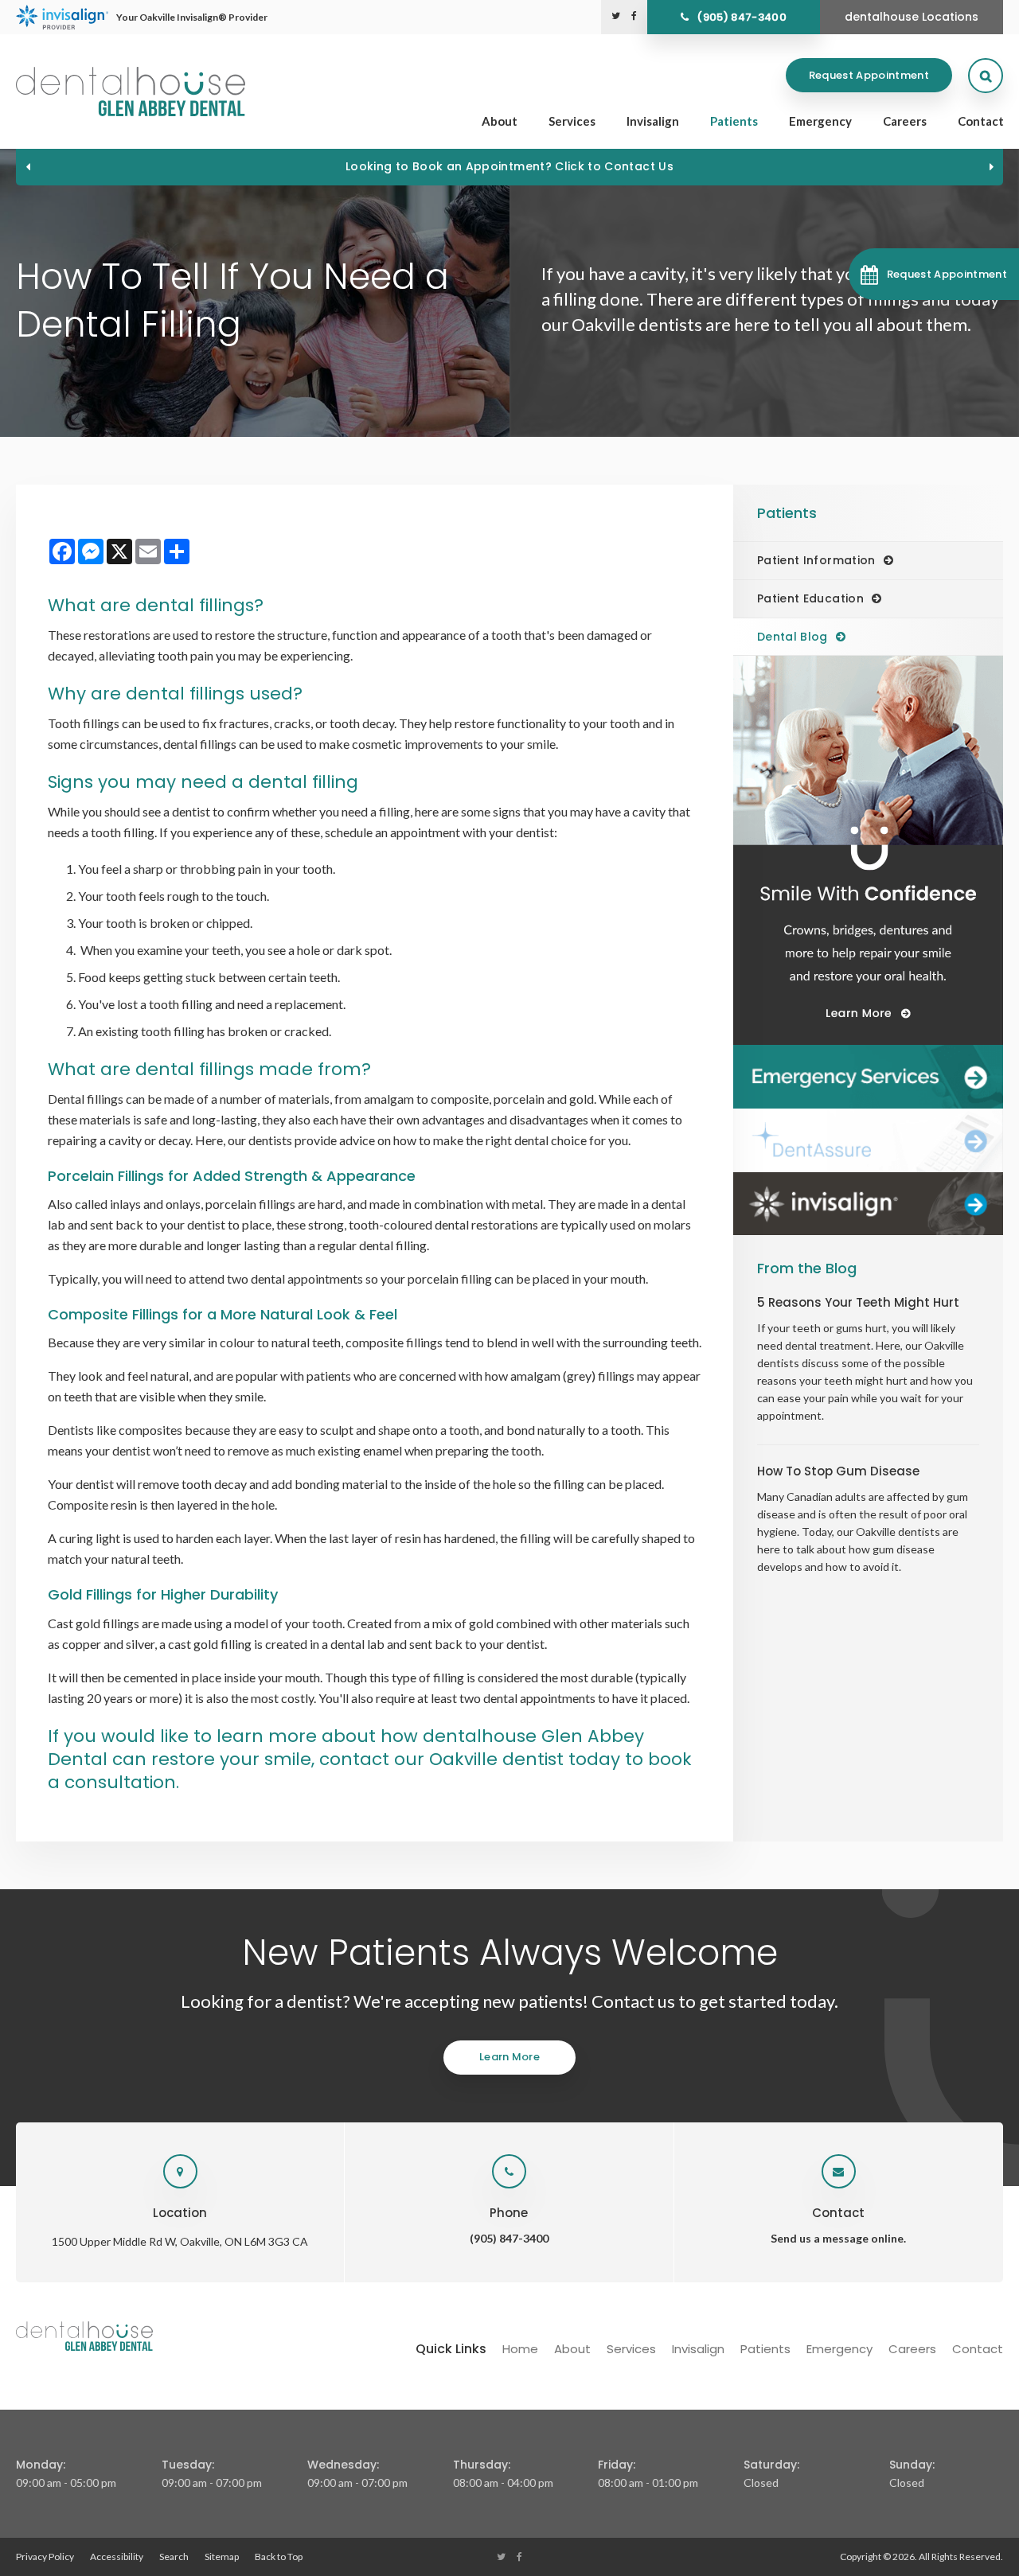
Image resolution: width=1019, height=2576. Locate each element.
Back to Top (279, 2557)
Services (572, 121)
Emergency (820, 121)
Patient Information (816, 560)
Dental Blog (793, 637)
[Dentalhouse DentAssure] (868, 1140)
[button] (934, 274)
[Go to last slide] (28, 166)
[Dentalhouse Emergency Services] (868, 1077)
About (500, 121)
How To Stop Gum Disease (838, 1471)
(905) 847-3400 (742, 17)
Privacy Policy (45, 2557)
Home (520, 2349)
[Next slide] (991, 166)
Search (174, 2557)
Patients (734, 121)
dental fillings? (199, 605)
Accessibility (117, 2557)
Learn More (509, 2057)
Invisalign (653, 121)
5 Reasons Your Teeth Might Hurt (858, 1302)
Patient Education (810, 598)
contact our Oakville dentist (441, 1759)
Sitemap (222, 2557)
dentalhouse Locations (912, 17)
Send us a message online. (838, 2238)
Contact (981, 121)
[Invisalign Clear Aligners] (868, 1204)
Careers (905, 121)
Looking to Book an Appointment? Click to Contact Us (509, 166)
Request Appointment (869, 75)
